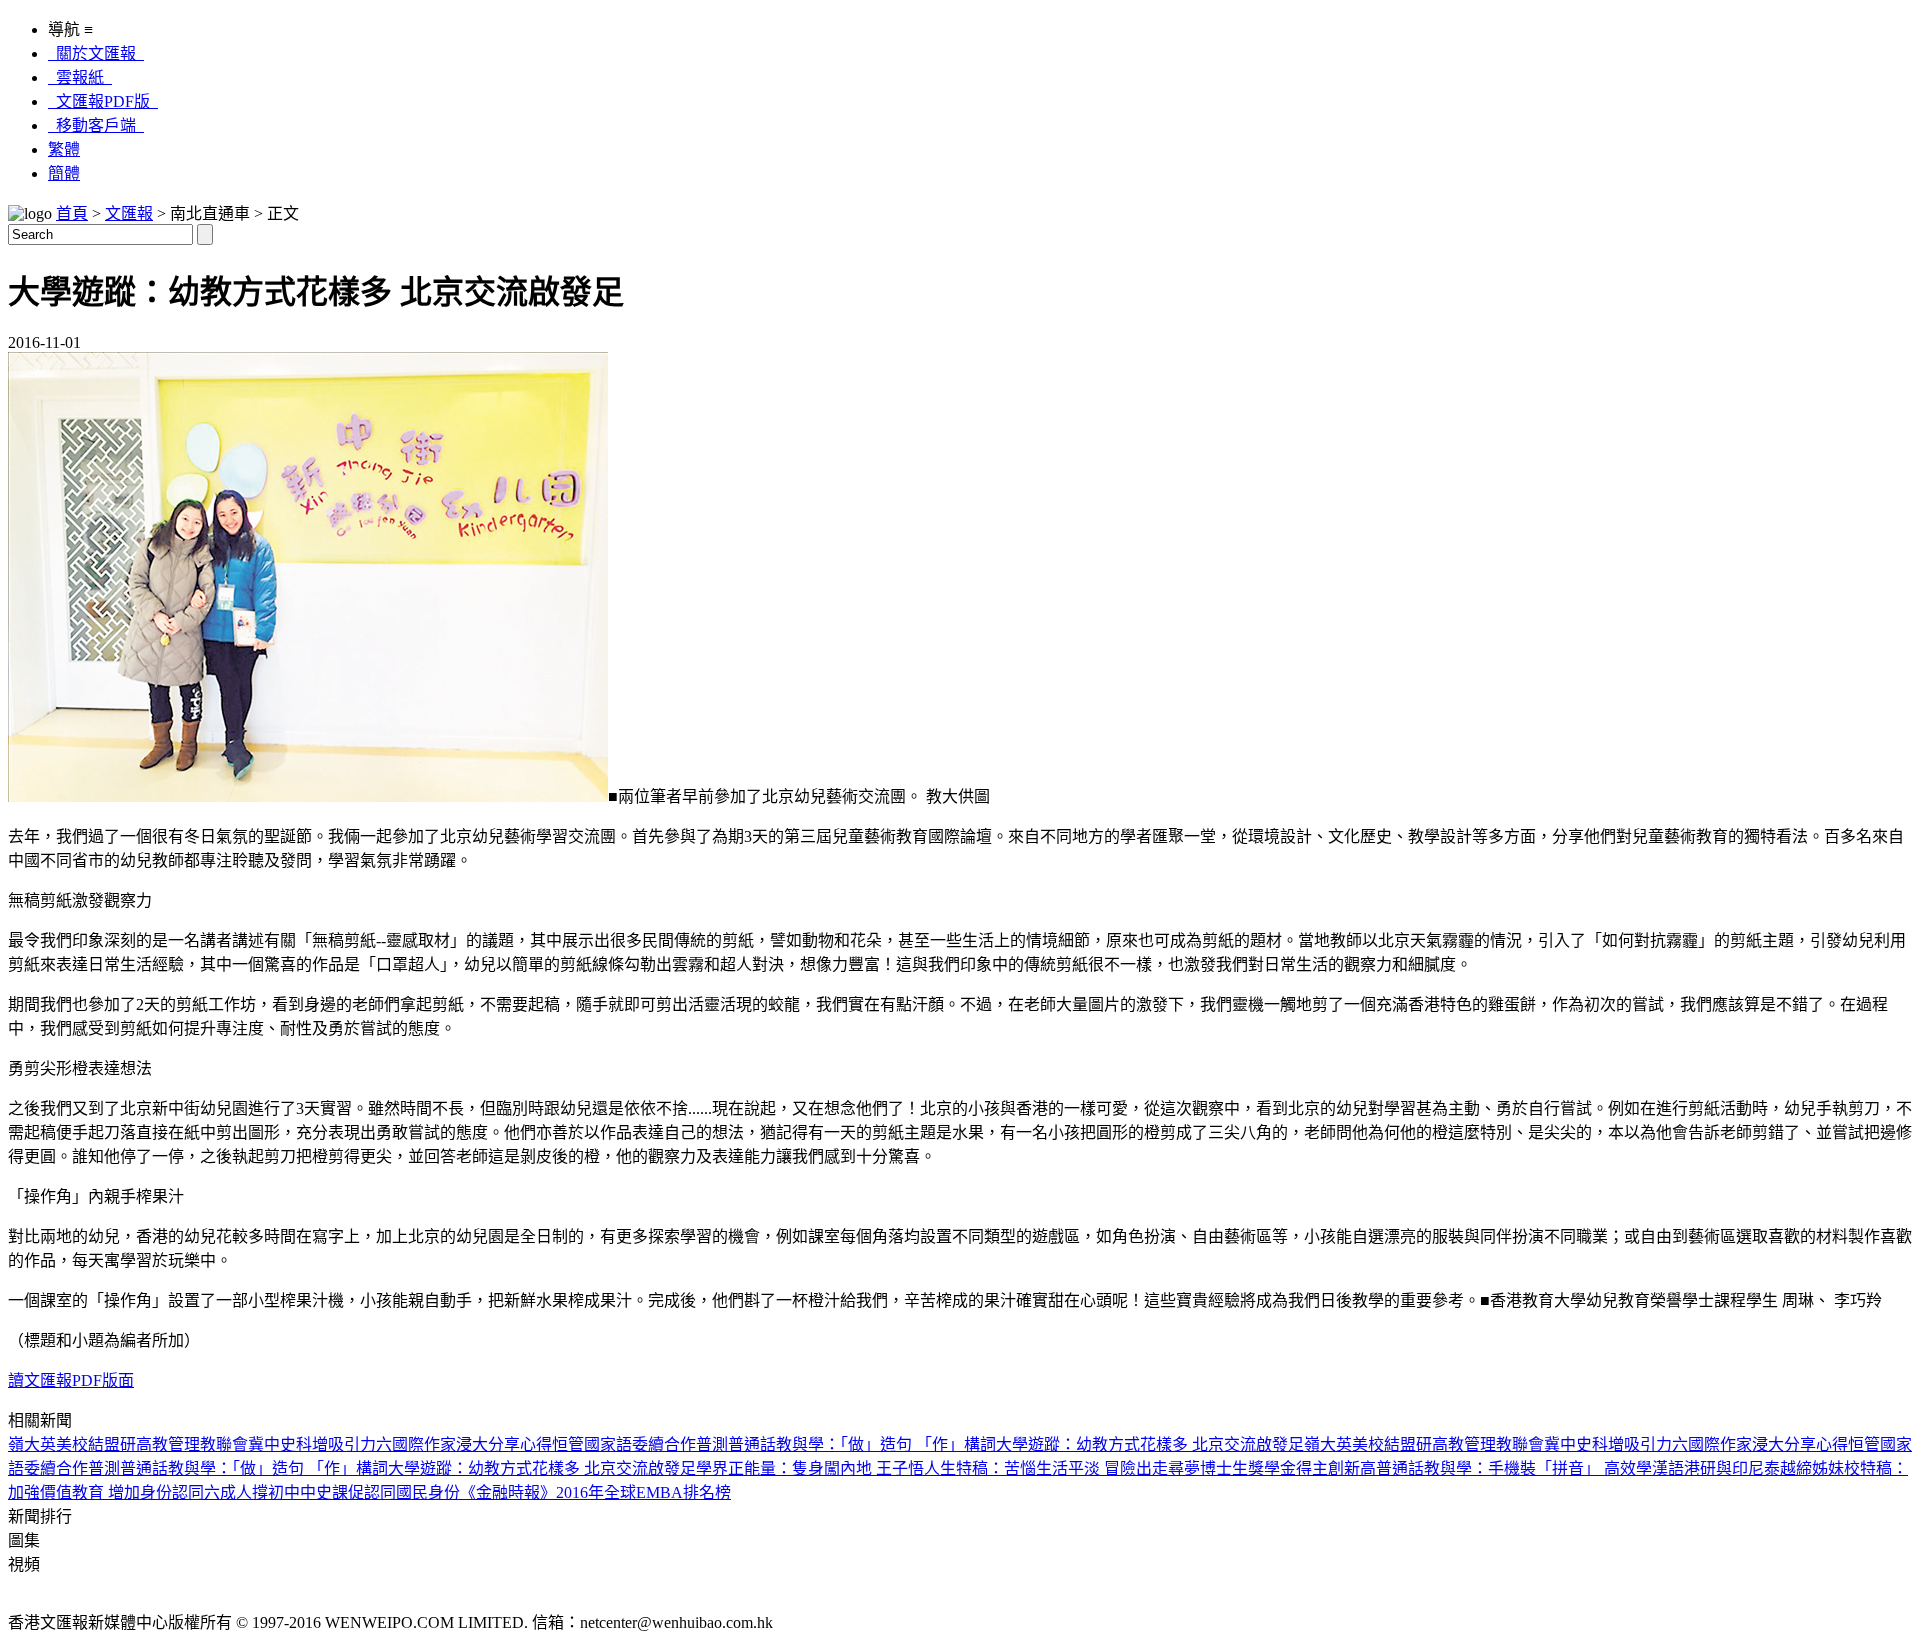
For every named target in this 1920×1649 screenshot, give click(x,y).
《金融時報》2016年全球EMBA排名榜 (595, 1492)
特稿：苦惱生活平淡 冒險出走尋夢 (1078, 1468)
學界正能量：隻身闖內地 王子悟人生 (826, 1468)
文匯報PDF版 (103, 101)
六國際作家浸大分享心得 (464, 1444)
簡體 (64, 173)
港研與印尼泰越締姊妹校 (1772, 1468)
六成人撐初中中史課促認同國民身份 (332, 1492)
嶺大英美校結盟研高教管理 (104, 1444)
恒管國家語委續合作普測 (640, 1444)
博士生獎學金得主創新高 (1288, 1468)
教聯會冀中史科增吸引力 (288, 1444)
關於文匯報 (96, 53)
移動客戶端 (96, 125)
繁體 (64, 149)
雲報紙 (80, 77)
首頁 (72, 213)
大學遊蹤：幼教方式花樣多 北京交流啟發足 (1150, 1444)
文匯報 (129, 213)
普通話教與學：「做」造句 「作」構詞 (862, 1444)
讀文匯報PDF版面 (71, 1380)
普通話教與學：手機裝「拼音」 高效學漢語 (1530, 1468)
